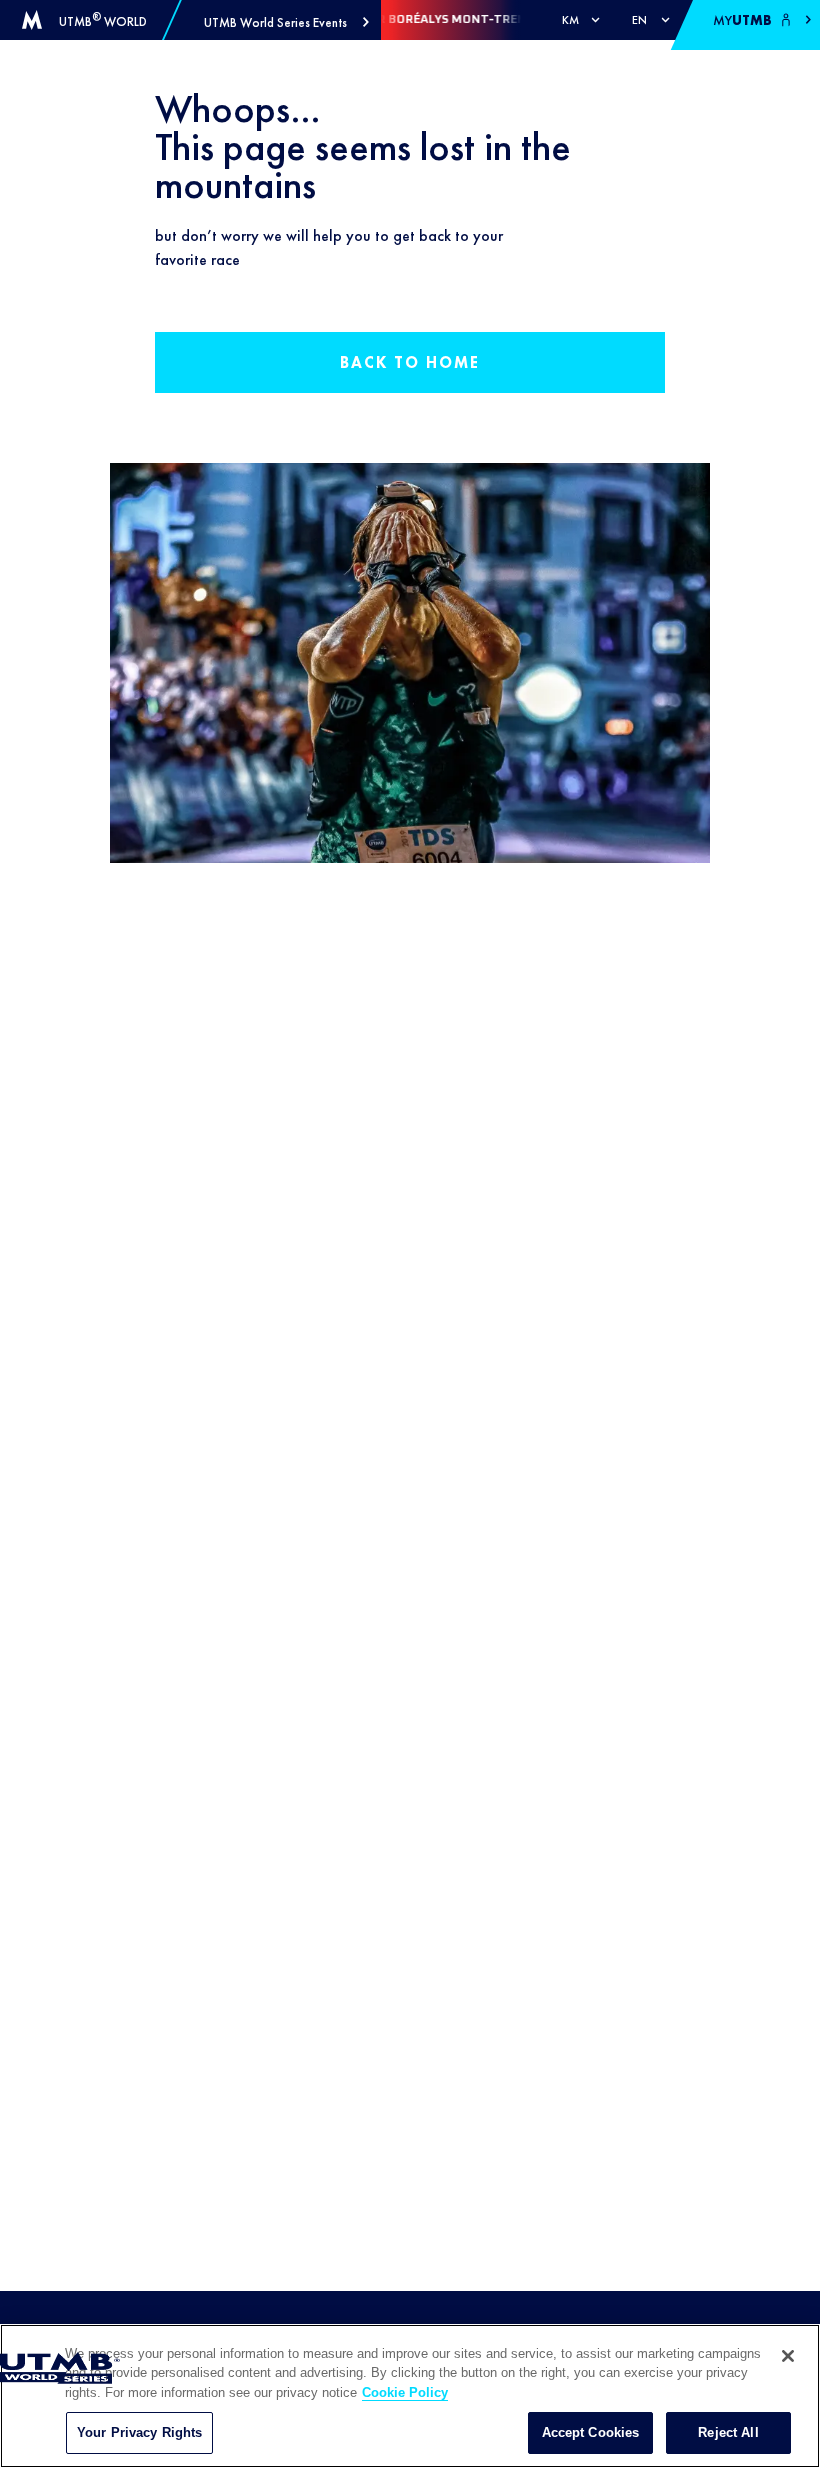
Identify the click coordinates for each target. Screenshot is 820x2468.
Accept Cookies (591, 2432)
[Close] (788, 2356)
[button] (286, 22)
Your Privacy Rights (139, 2432)
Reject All (728, 2432)
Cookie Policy (405, 2392)
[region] (410, 2396)
